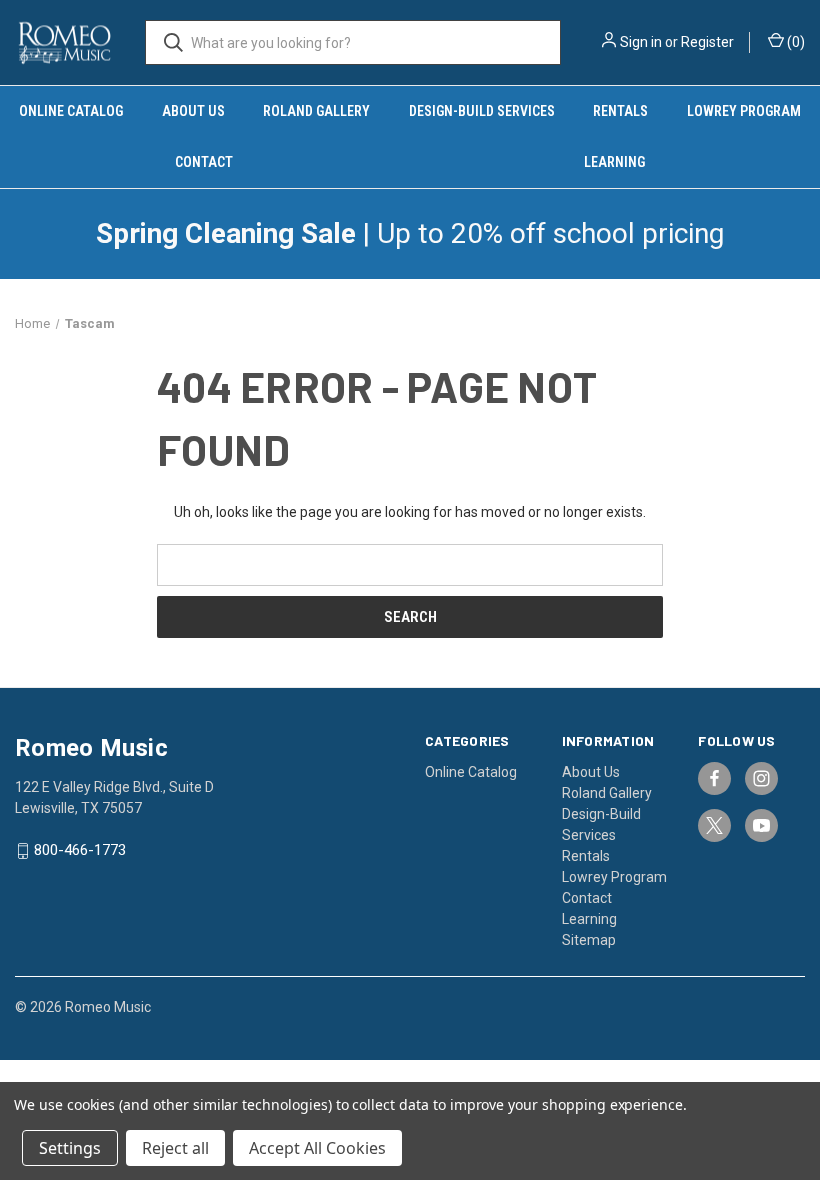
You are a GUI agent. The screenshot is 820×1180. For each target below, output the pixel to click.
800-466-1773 (80, 851)
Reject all (175, 1148)
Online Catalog (71, 111)
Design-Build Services (482, 111)
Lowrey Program (614, 877)
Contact (204, 162)
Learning (589, 919)
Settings (70, 1148)
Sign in (641, 42)
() (794, 42)
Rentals (620, 111)
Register (707, 42)
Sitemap (589, 940)
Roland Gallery (316, 111)
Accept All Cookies (317, 1148)
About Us (193, 111)
